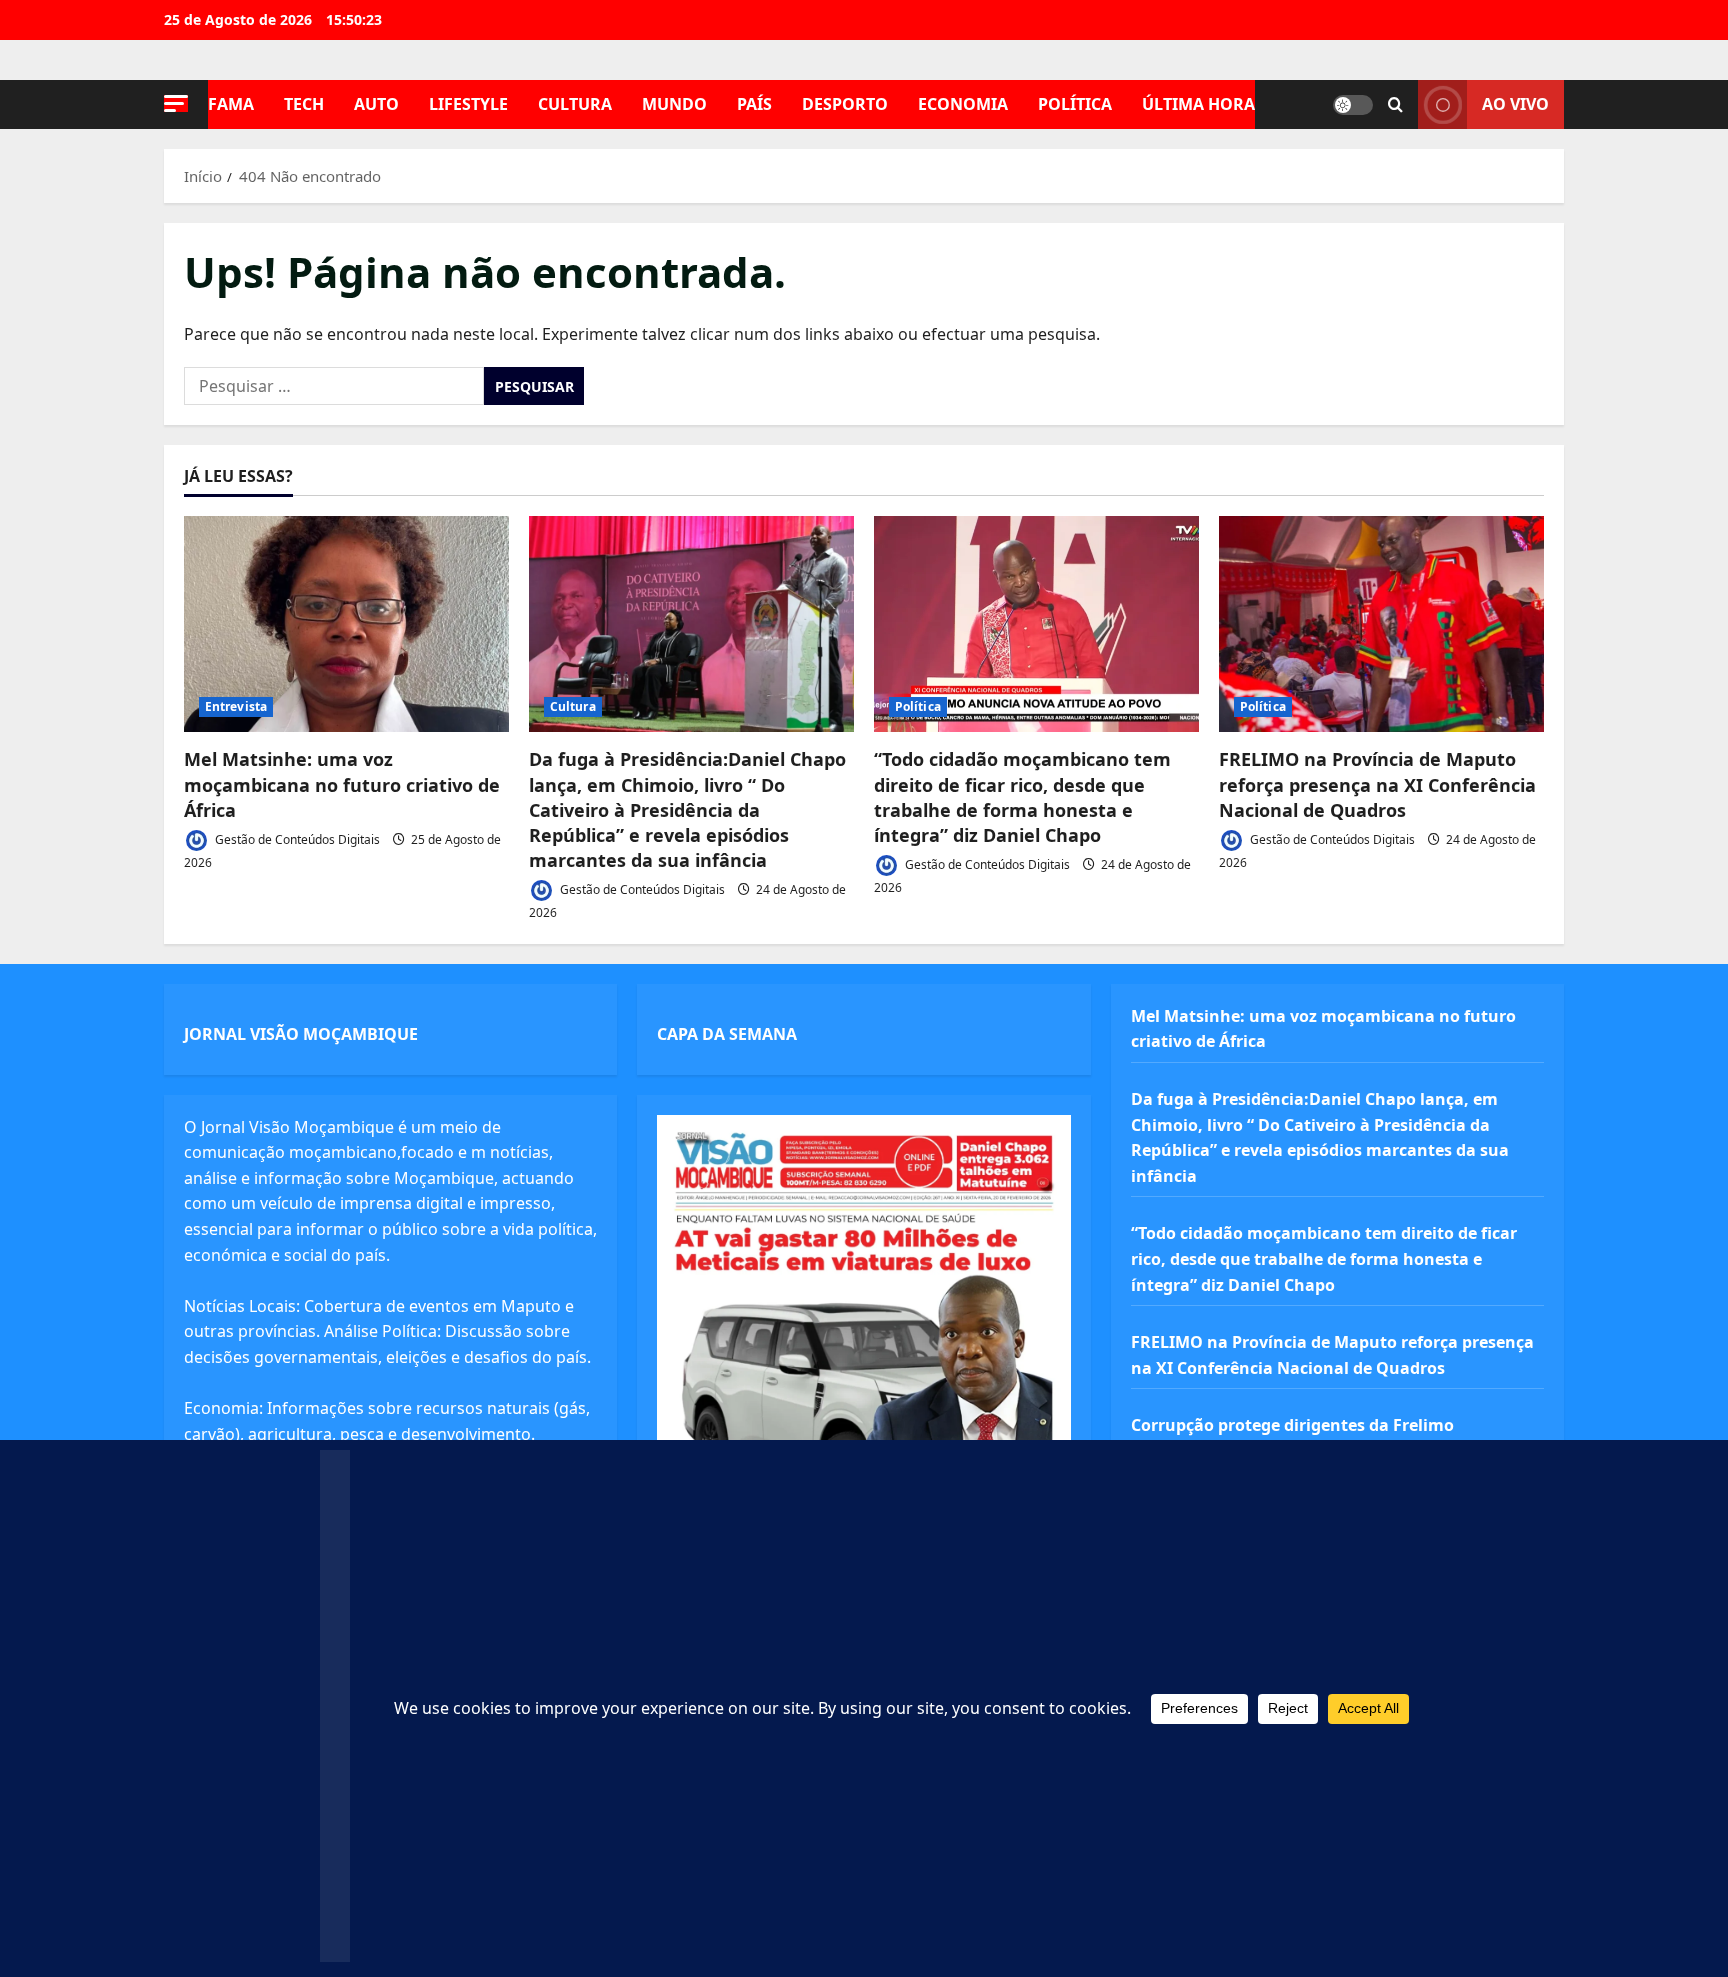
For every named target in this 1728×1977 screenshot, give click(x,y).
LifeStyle (468, 104)
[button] (176, 103)
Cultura (575, 104)
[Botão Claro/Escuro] (1353, 105)
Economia (963, 104)
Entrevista (236, 706)
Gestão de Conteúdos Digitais (296, 839)
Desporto (845, 104)
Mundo (674, 104)
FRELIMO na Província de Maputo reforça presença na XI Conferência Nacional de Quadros (1377, 784)
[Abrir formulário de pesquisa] (1395, 105)
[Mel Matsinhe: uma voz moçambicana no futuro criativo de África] (346, 624)
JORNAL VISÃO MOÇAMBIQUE (301, 1034)
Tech (304, 104)
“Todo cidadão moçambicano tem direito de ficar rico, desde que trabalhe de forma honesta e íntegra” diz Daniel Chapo (1022, 797)
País (754, 104)
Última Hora (1198, 104)
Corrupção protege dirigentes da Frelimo (1292, 1425)
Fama (231, 104)
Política (1075, 104)
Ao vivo (1515, 104)
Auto (376, 104)
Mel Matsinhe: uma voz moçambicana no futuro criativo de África (342, 784)
